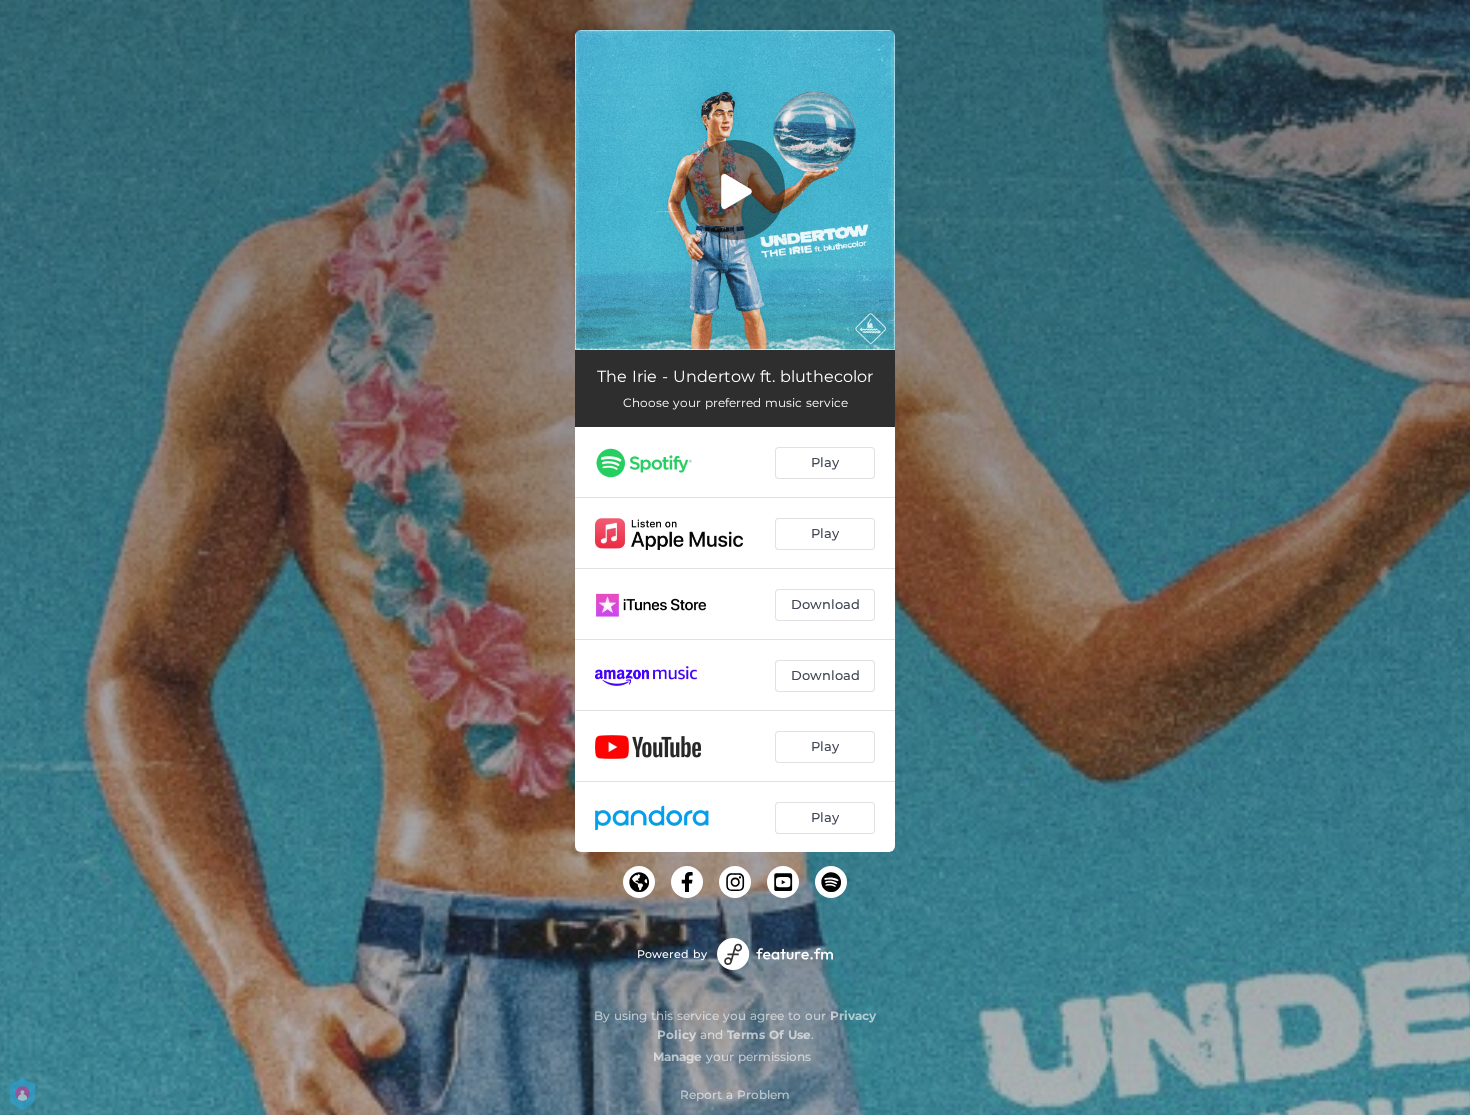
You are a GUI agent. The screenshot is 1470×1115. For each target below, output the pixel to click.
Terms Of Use (769, 1034)
